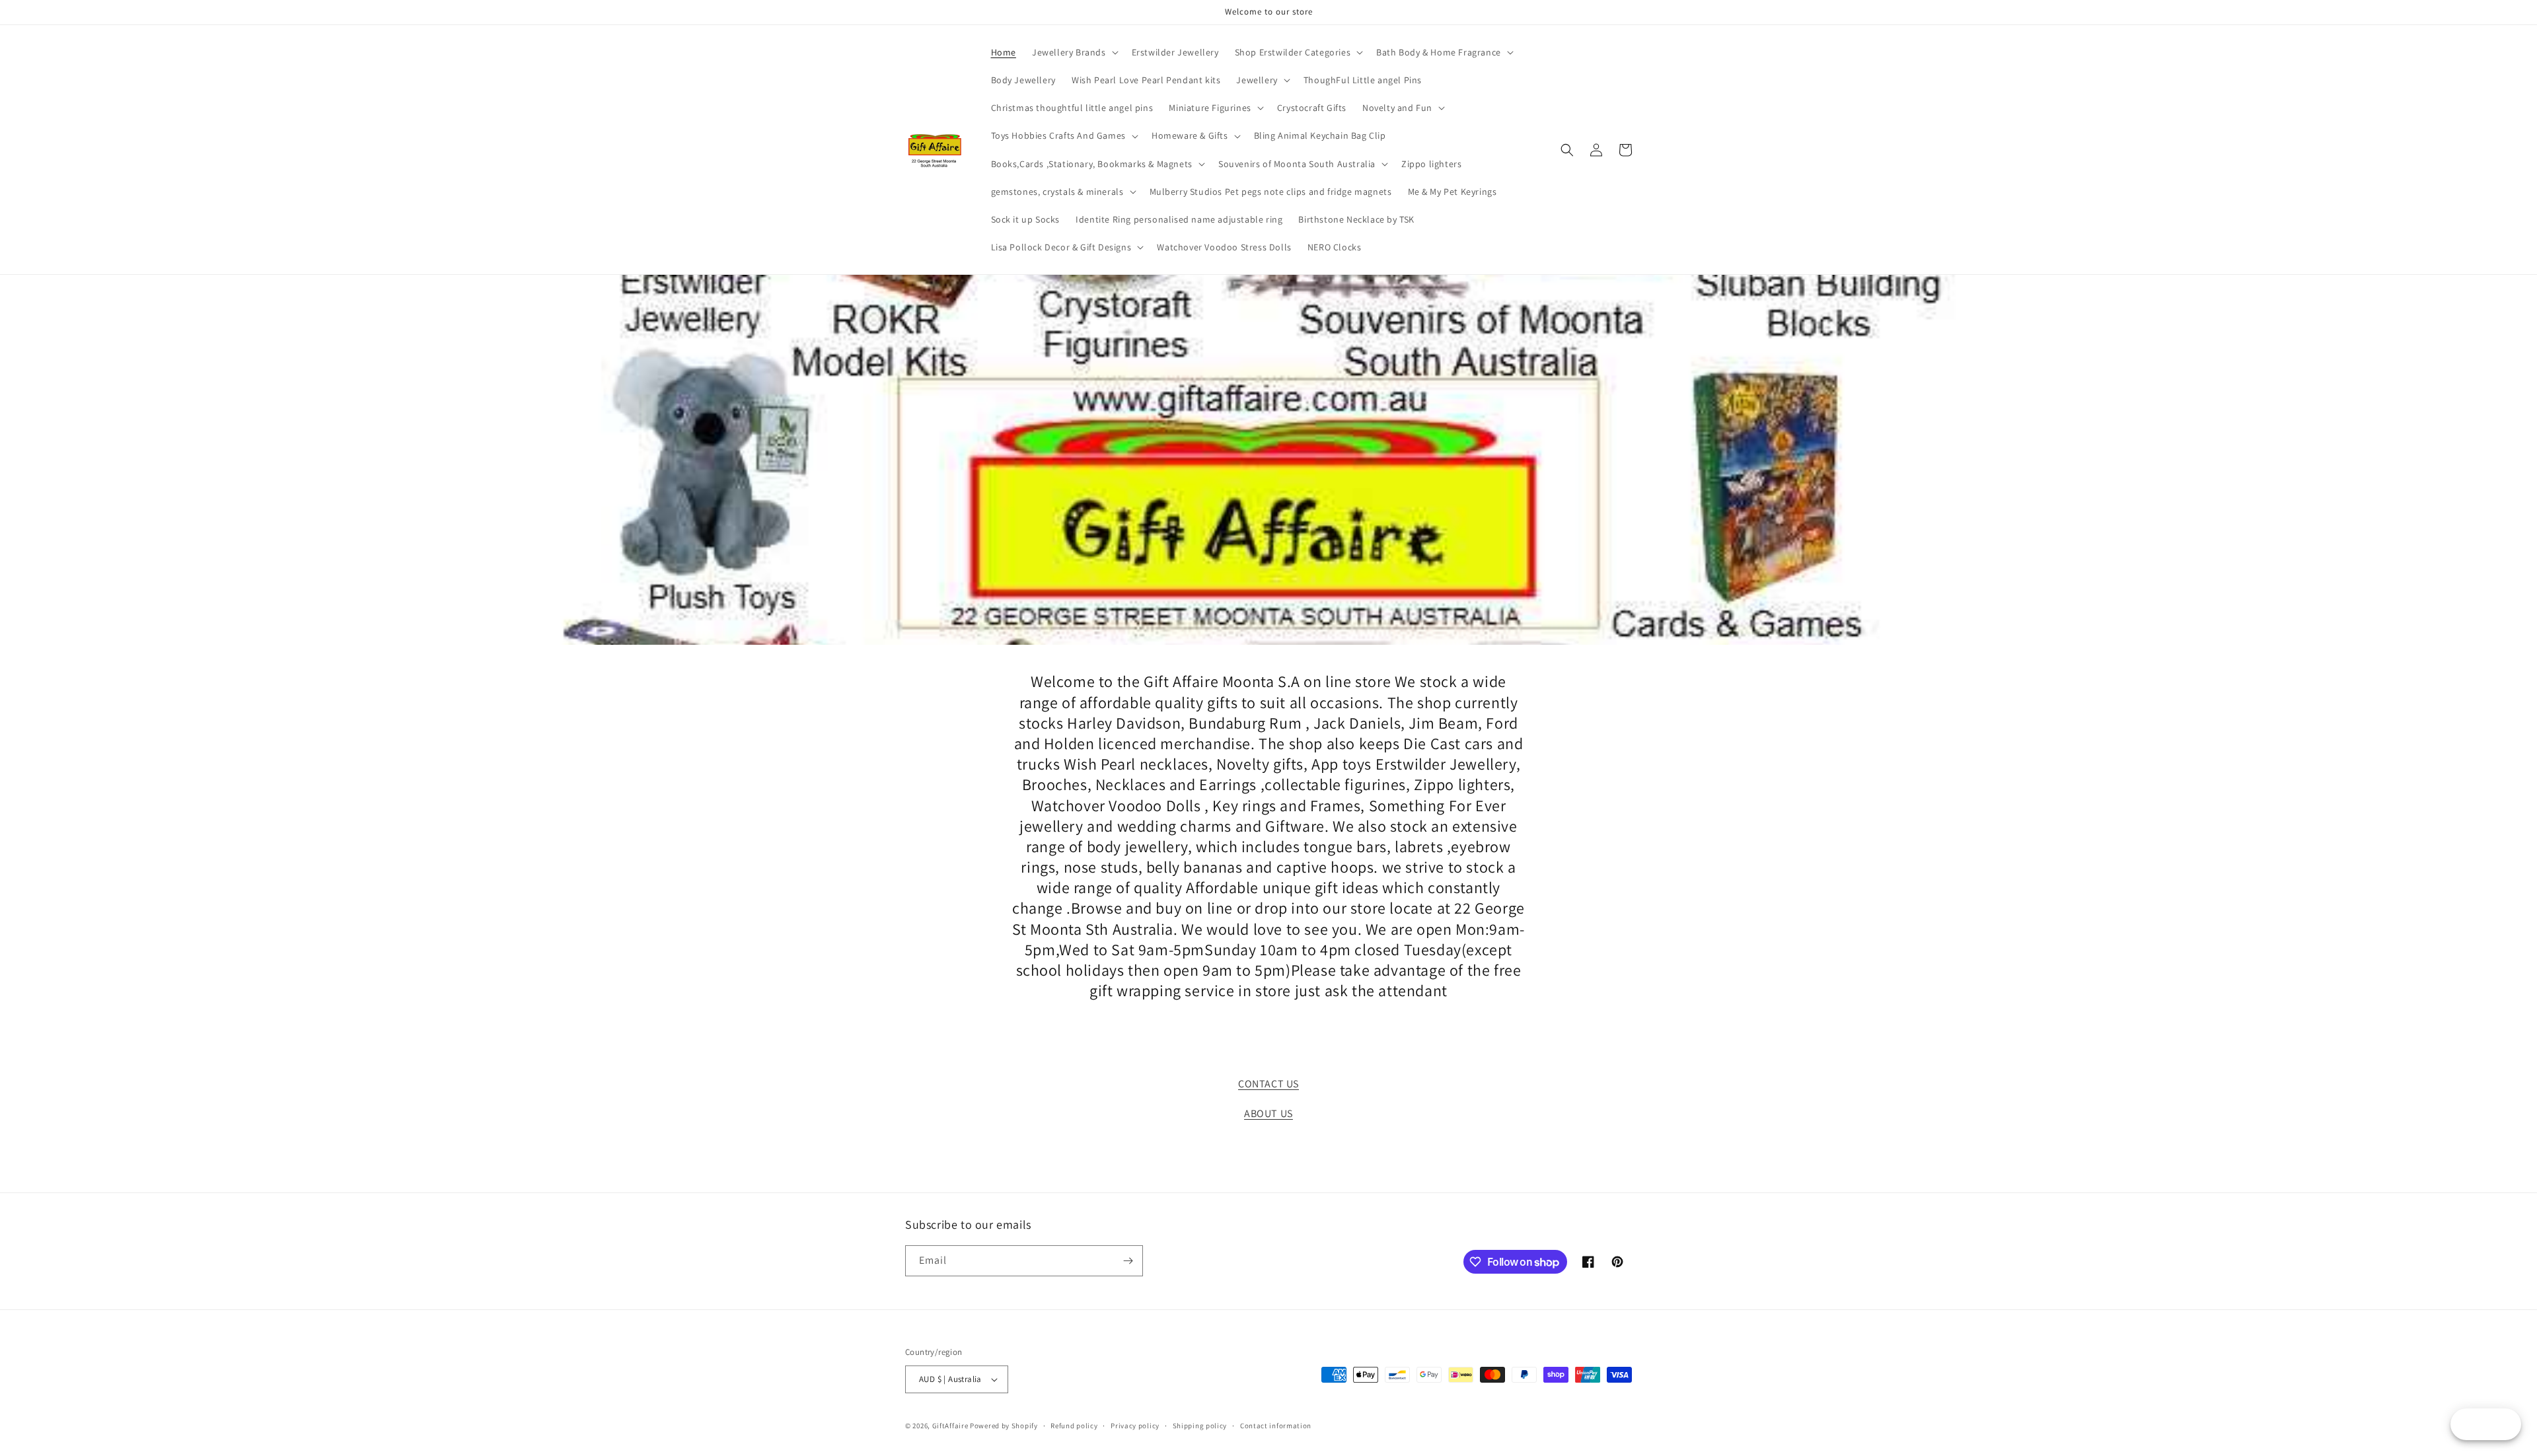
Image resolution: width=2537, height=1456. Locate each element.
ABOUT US (1268, 1113)
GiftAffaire (950, 1426)
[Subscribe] (1128, 1261)
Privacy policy (1135, 1426)
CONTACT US (1268, 1084)
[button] (1074, 52)
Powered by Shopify (1004, 1426)
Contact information (1276, 1426)
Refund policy (1074, 1426)
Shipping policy (1200, 1426)
